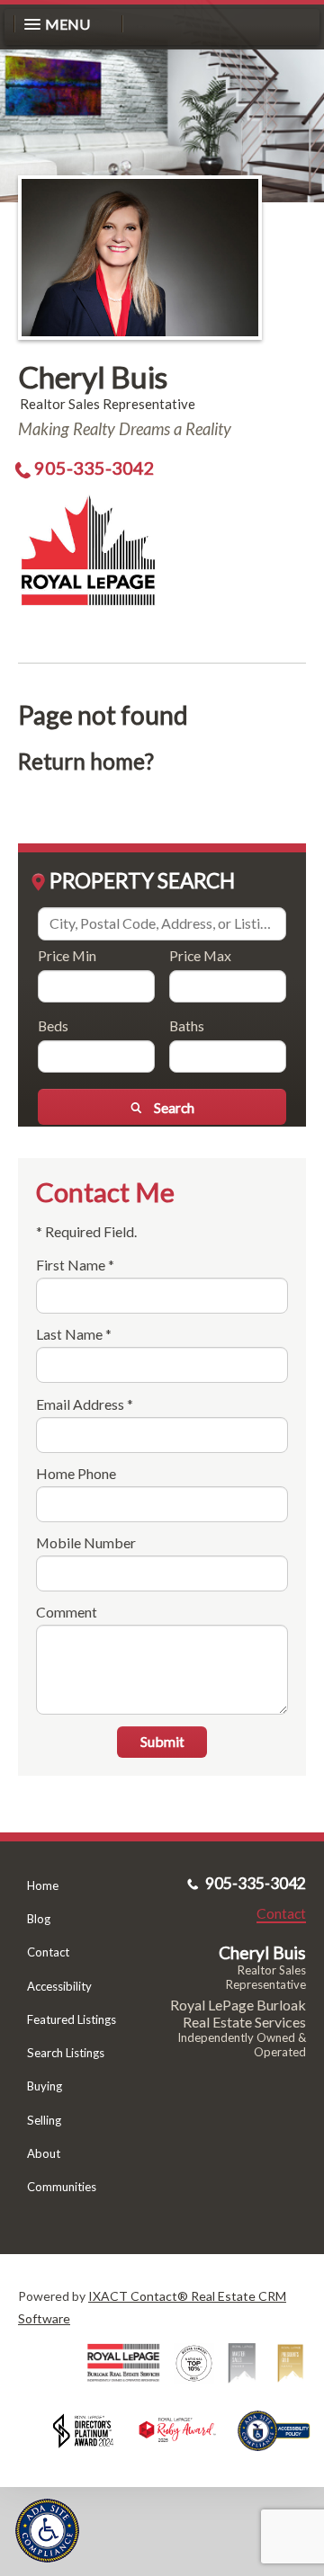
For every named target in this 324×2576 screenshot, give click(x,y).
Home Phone (76, 1473)
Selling (44, 2120)
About (44, 2153)
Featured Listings (72, 2019)
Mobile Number (86, 1542)
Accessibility (59, 1986)
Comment (67, 1612)
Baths (187, 1025)
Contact (48, 1952)
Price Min (67, 955)
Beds (53, 1025)
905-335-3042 (94, 468)
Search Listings (66, 2053)
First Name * (75, 1265)
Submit (162, 1741)
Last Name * (74, 1334)
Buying (45, 2086)
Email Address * (85, 1404)
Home (43, 1885)
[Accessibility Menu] (47, 2531)
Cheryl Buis (93, 377)
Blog (39, 1919)
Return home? (86, 761)
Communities (62, 2187)
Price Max (200, 955)
